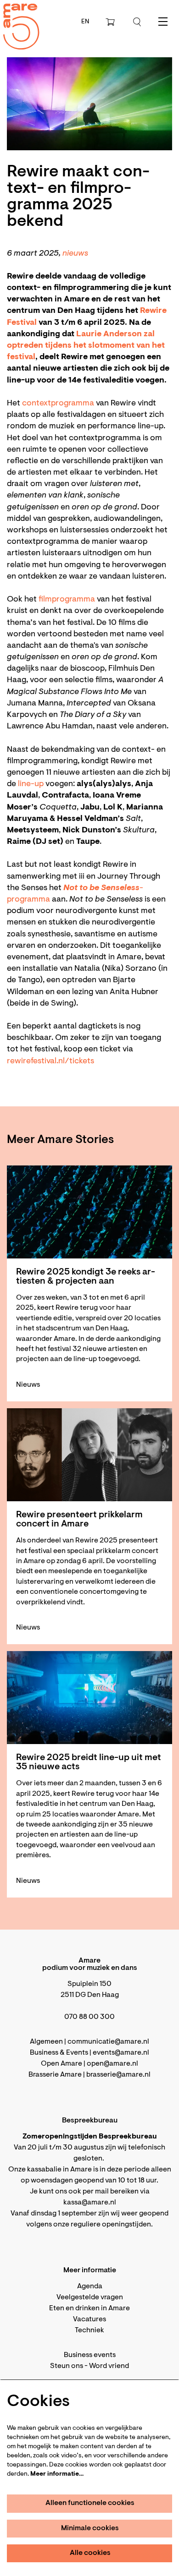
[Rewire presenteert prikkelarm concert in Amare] (89, 1455)
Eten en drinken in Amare (89, 2308)
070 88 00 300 (89, 2017)
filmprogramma (68, 600)
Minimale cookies (90, 2528)
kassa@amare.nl (90, 2203)
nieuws (76, 254)
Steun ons (67, 2366)
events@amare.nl (121, 2053)
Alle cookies (90, 2553)
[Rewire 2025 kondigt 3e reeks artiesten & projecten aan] (89, 1212)
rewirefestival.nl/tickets (50, 1061)
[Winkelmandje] (111, 22)
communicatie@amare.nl (108, 2042)
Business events (90, 2355)
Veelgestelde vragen (90, 2297)
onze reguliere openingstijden (102, 2225)
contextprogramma (59, 404)
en (85, 22)
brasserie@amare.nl (118, 2075)
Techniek (89, 2330)
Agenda (90, 2286)
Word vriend (109, 2366)
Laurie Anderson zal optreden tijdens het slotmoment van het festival (86, 346)
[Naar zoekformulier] (137, 22)
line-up (31, 784)
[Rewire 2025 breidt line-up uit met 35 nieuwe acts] (89, 1698)
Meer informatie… (57, 2474)
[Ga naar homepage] (16, 19)
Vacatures (89, 2319)
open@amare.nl (112, 2064)
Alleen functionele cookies (90, 2503)
